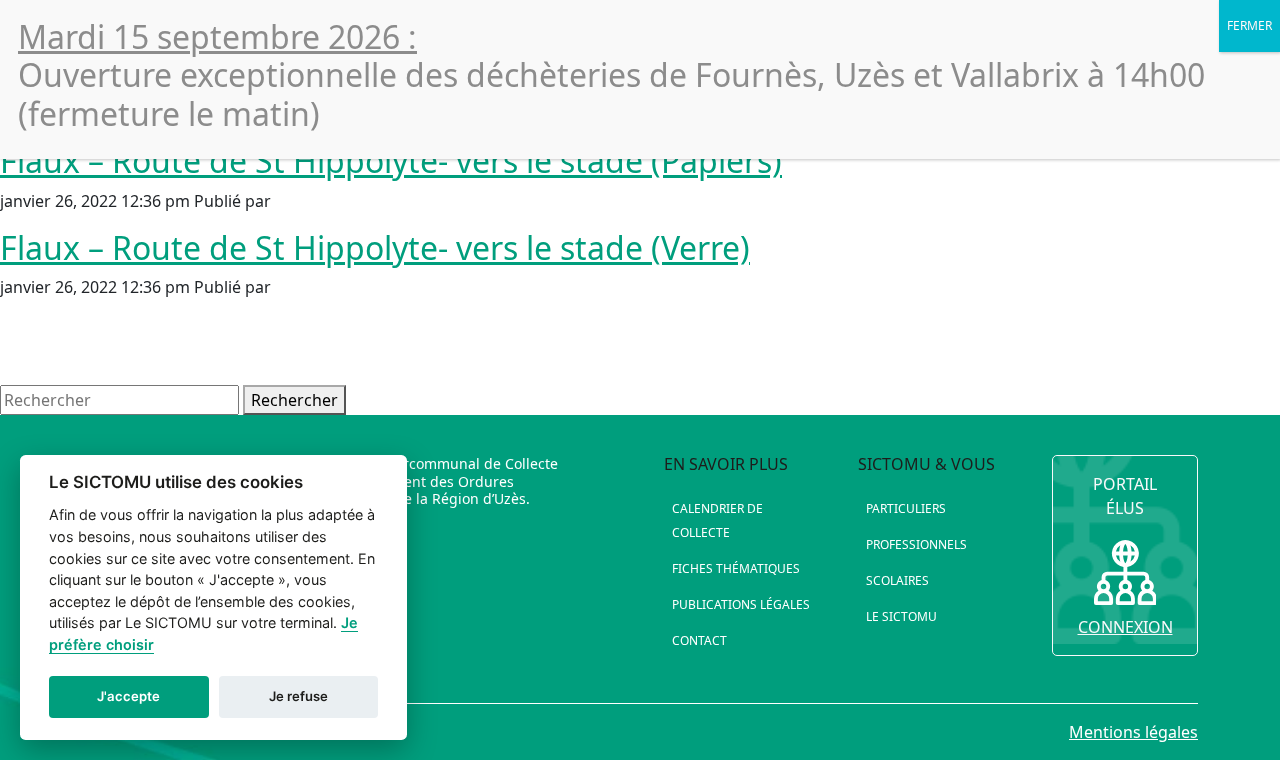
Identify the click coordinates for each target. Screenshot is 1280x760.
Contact (699, 640)
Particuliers (906, 508)
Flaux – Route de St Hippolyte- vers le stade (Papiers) (391, 160)
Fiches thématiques (736, 568)
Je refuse (298, 696)
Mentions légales (1133, 732)
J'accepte (128, 696)
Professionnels (916, 544)
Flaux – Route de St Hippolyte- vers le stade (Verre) (375, 247)
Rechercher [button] (294, 400)
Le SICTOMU (901, 616)
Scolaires (897, 580)
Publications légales (741, 604)
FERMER (1249, 25)
